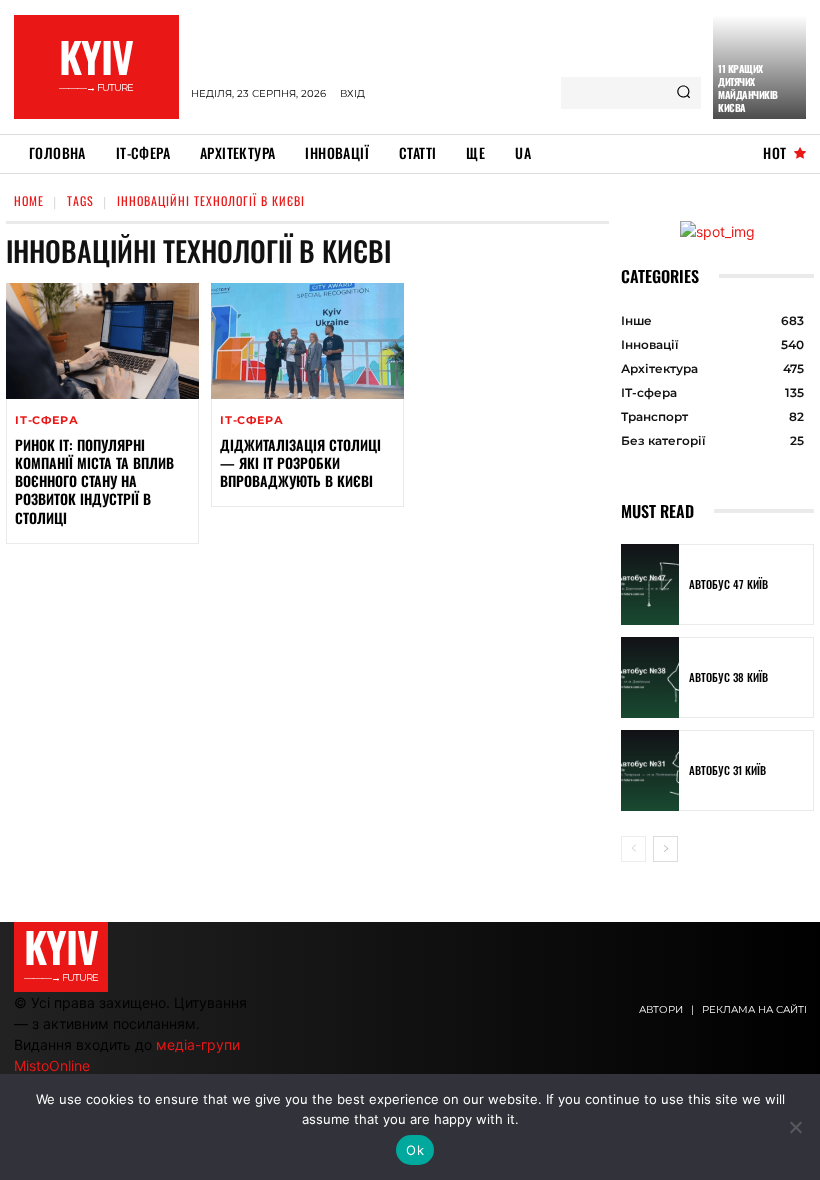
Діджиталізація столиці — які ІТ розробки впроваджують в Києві (300, 462)
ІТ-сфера (46, 420)
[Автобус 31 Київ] (650, 770)
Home (29, 200)
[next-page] (665, 849)
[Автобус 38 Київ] (650, 677)
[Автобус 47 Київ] (650, 584)
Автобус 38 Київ (728, 677)
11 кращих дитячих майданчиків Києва (748, 88)
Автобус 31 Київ (727, 770)
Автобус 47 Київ (728, 584)
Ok (415, 1150)
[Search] (683, 93)
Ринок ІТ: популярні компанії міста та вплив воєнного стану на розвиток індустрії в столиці (94, 481)
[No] (795, 1127)
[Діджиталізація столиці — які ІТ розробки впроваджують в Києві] (307, 341)
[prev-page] (633, 849)
